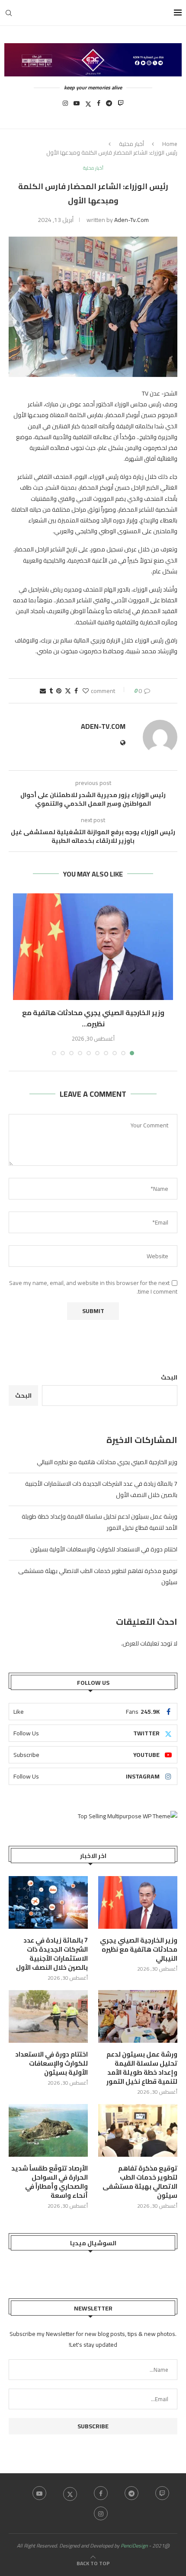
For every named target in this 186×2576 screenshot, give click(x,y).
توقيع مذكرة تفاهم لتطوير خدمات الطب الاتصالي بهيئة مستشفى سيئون (140, 2182)
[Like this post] (86, 691)
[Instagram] (65, 106)
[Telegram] (109, 106)
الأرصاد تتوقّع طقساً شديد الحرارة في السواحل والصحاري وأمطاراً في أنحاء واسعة (50, 2182)
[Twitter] (88, 106)
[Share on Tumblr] (51, 691)
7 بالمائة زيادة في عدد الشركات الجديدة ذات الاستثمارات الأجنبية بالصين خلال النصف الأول (52, 1954)
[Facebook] (99, 106)
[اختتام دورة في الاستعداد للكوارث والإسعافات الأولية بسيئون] (48, 2016)
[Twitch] (121, 106)
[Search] (9, 13)
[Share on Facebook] (76, 691)
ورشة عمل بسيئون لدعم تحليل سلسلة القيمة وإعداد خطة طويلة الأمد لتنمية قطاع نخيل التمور (142, 2068)
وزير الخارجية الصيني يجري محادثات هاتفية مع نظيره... (93, 1018)
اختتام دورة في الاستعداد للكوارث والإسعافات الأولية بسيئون (104, 1549)
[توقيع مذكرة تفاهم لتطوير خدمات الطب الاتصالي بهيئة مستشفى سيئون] (138, 2130)
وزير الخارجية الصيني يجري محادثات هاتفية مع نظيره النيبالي (107, 1462)
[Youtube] (77, 106)
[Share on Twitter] (68, 691)
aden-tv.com (131, 220)
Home (170, 144)
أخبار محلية (131, 144)
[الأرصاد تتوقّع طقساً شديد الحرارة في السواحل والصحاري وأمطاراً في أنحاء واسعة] (48, 2130)
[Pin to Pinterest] (59, 691)
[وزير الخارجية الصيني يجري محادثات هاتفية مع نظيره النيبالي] (93, 947)
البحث (169, 1377)
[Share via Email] (43, 691)
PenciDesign (134, 2546)
